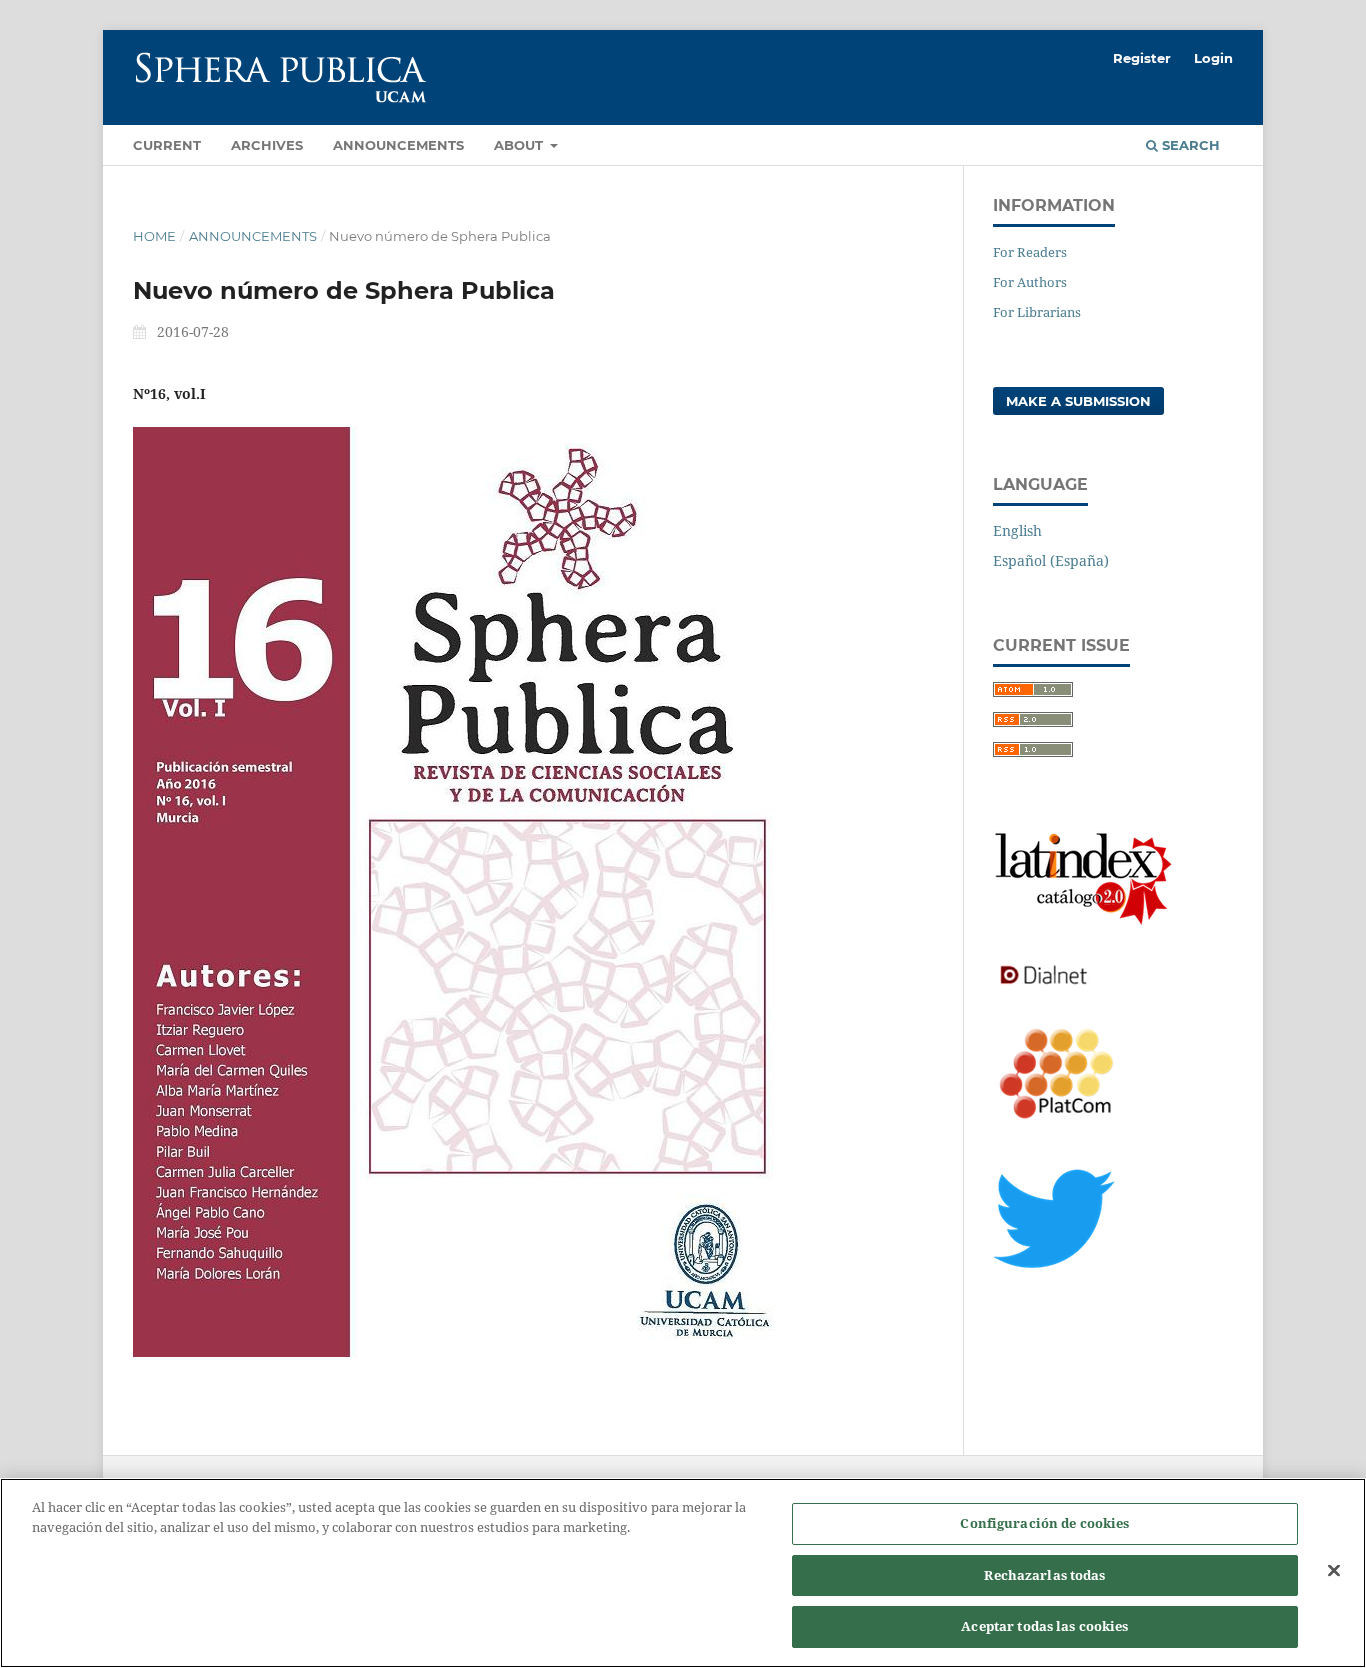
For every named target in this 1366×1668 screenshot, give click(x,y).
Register (1142, 58)
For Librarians (1037, 312)
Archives (267, 145)
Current (167, 145)
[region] (683, 1573)
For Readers (1030, 252)
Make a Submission (1078, 401)
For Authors (1030, 282)
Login (1213, 58)
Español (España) (1051, 560)
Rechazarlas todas (1044, 1575)
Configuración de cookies (1044, 1523)
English (1017, 530)
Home (154, 236)
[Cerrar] (1334, 1571)
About (520, 145)
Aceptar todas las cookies (1044, 1626)
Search (1189, 145)
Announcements (398, 145)
